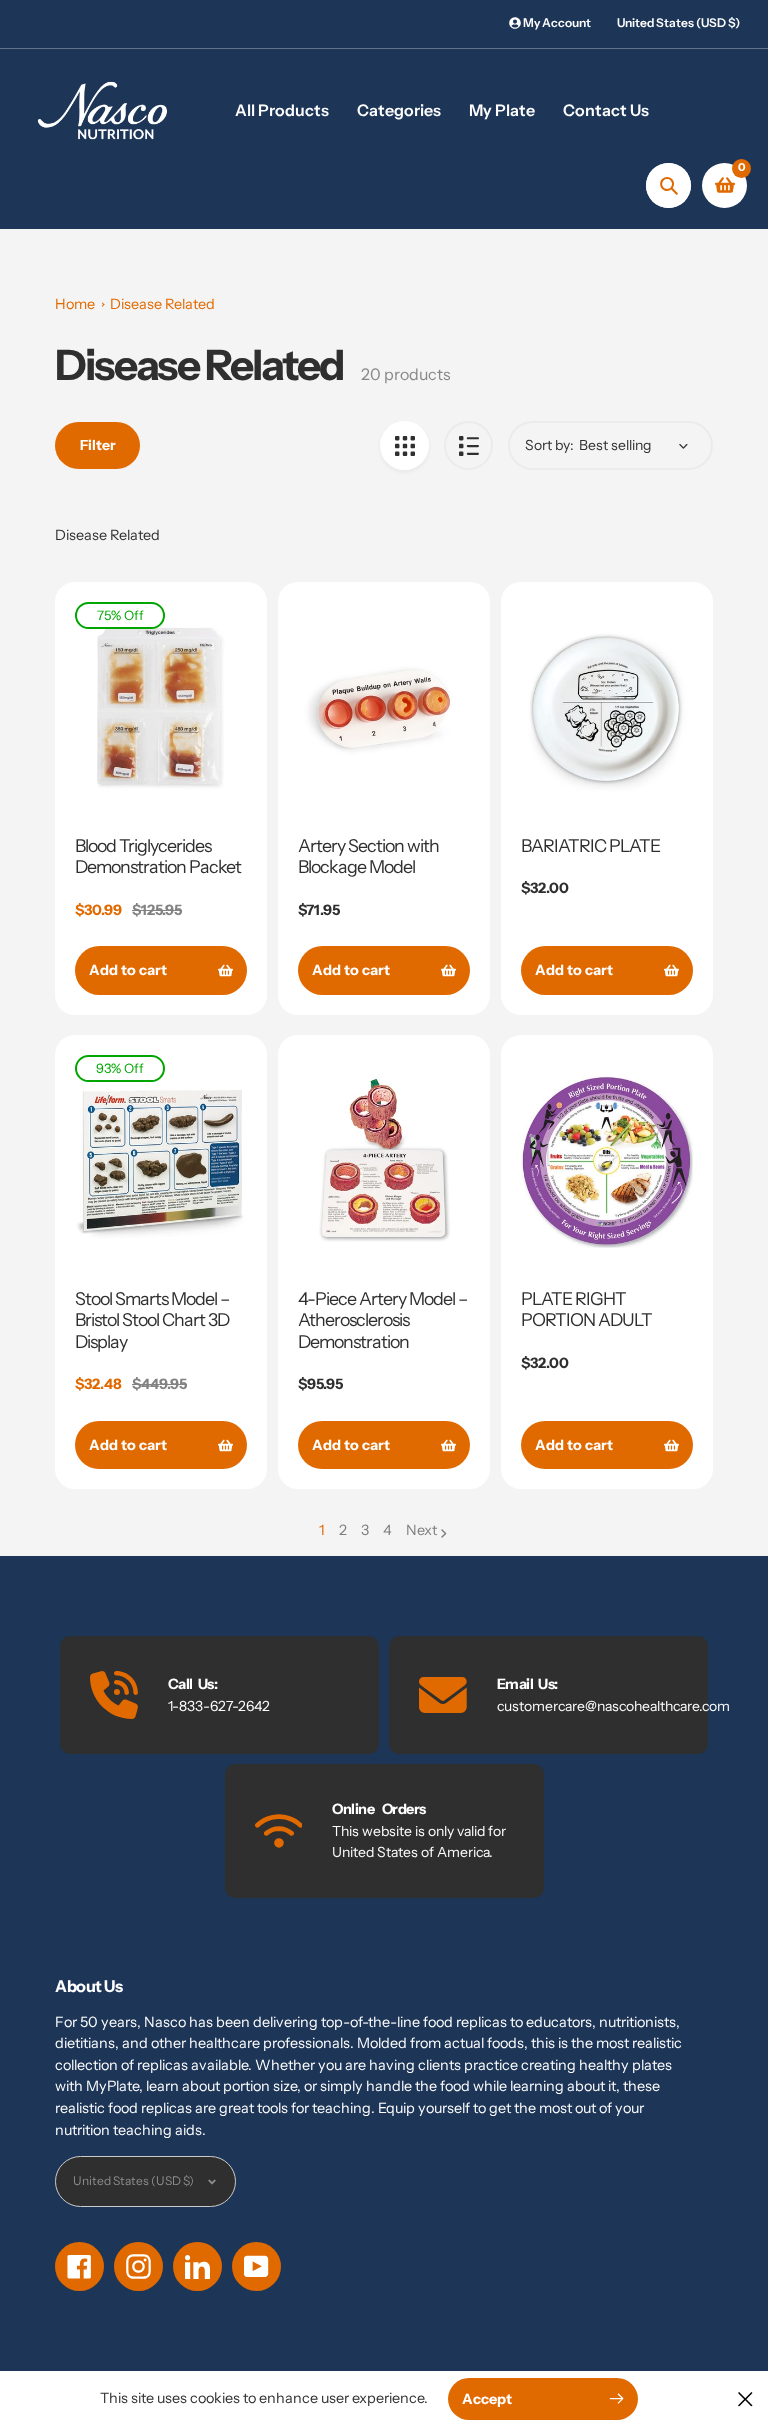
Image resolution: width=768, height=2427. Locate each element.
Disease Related (162, 304)
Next (421, 1530)
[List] (468, 445)
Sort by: (549, 445)
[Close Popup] (745, 2398)
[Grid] (404, 445)
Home (75, 304)
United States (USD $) (678, 22)
